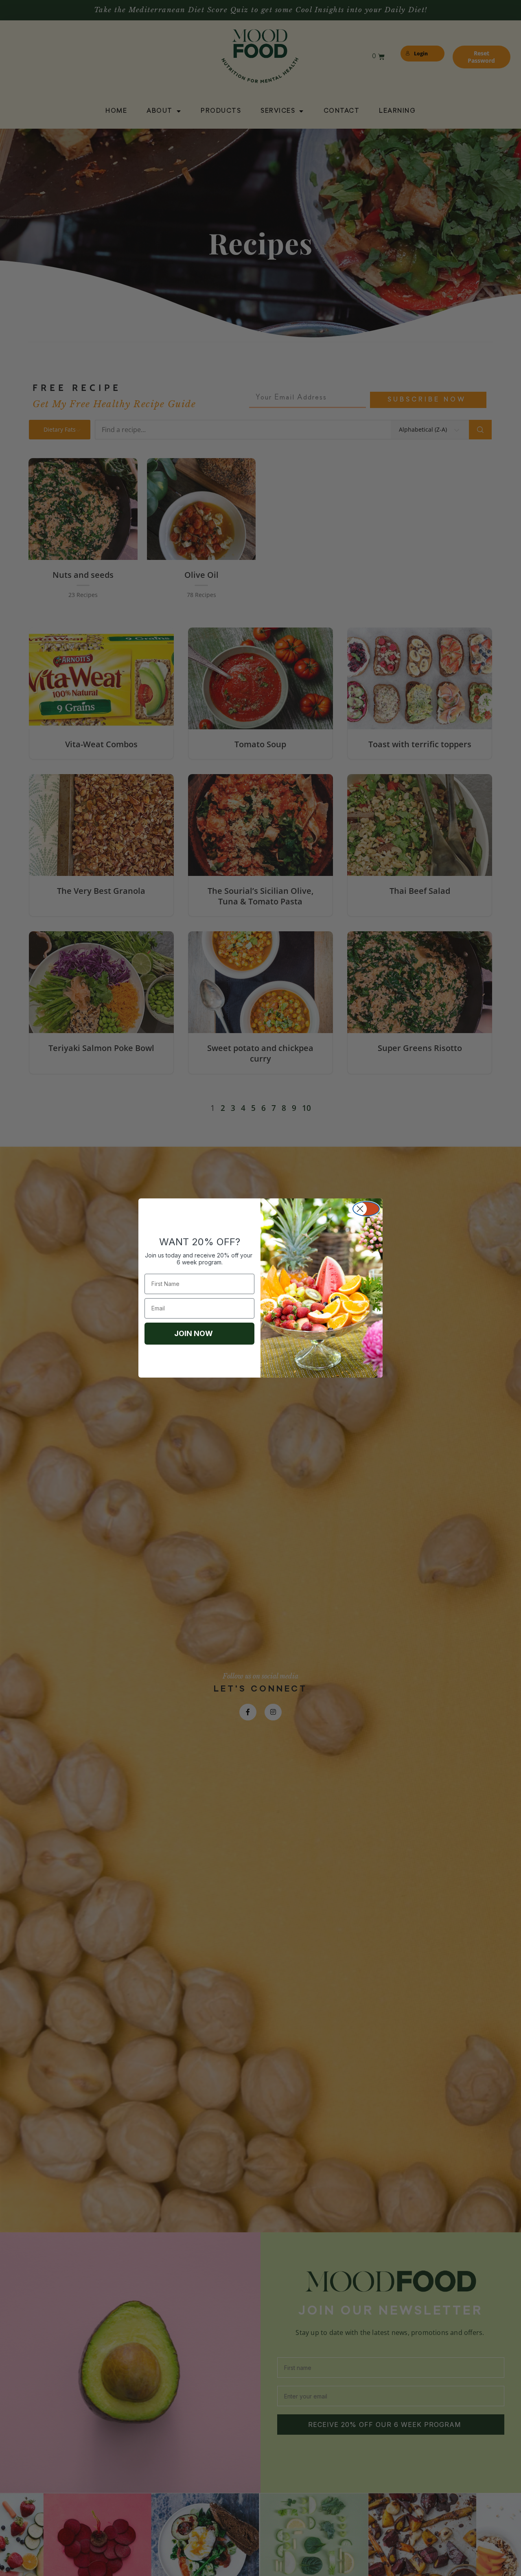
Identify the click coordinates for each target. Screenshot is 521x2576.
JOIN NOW (194, 1333)
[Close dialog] (366, 1209)
